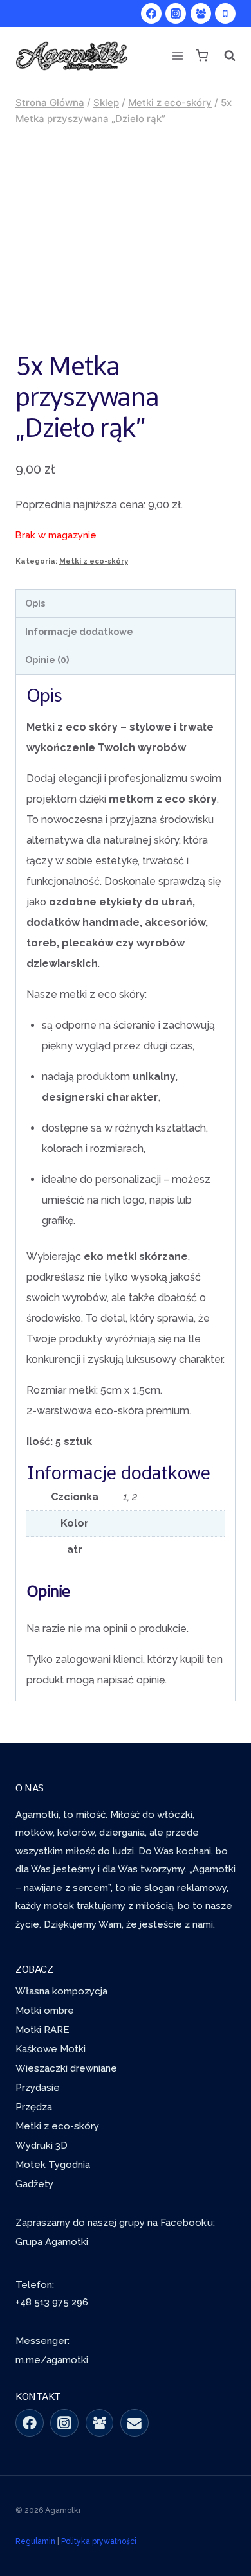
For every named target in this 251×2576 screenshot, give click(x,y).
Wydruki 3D (42, 2145)
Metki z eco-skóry (94, 561)
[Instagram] (176, 13)
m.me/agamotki (52, 2360)
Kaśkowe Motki (51, 2049)
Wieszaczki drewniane (66, 2068)
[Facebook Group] (201, 13)
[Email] (135, 2423)
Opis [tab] (35, 603)
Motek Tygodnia (53, 2165)
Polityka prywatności (99, 2541)
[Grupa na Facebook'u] (100, 2423)
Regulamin (35, 2541)
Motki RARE (42, 2030)
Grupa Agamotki (52, 2242)
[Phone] (225, 13)
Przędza (34, 2107)
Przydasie (38, 2088)
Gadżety (34, 2184)
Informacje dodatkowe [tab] (79, 631)
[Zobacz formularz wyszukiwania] (226, 56)
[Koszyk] (201, 56)
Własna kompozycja (61, 1991)
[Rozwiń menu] (178, 56)
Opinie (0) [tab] (47, 660)
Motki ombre (45, 2011)
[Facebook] (151, 13)
